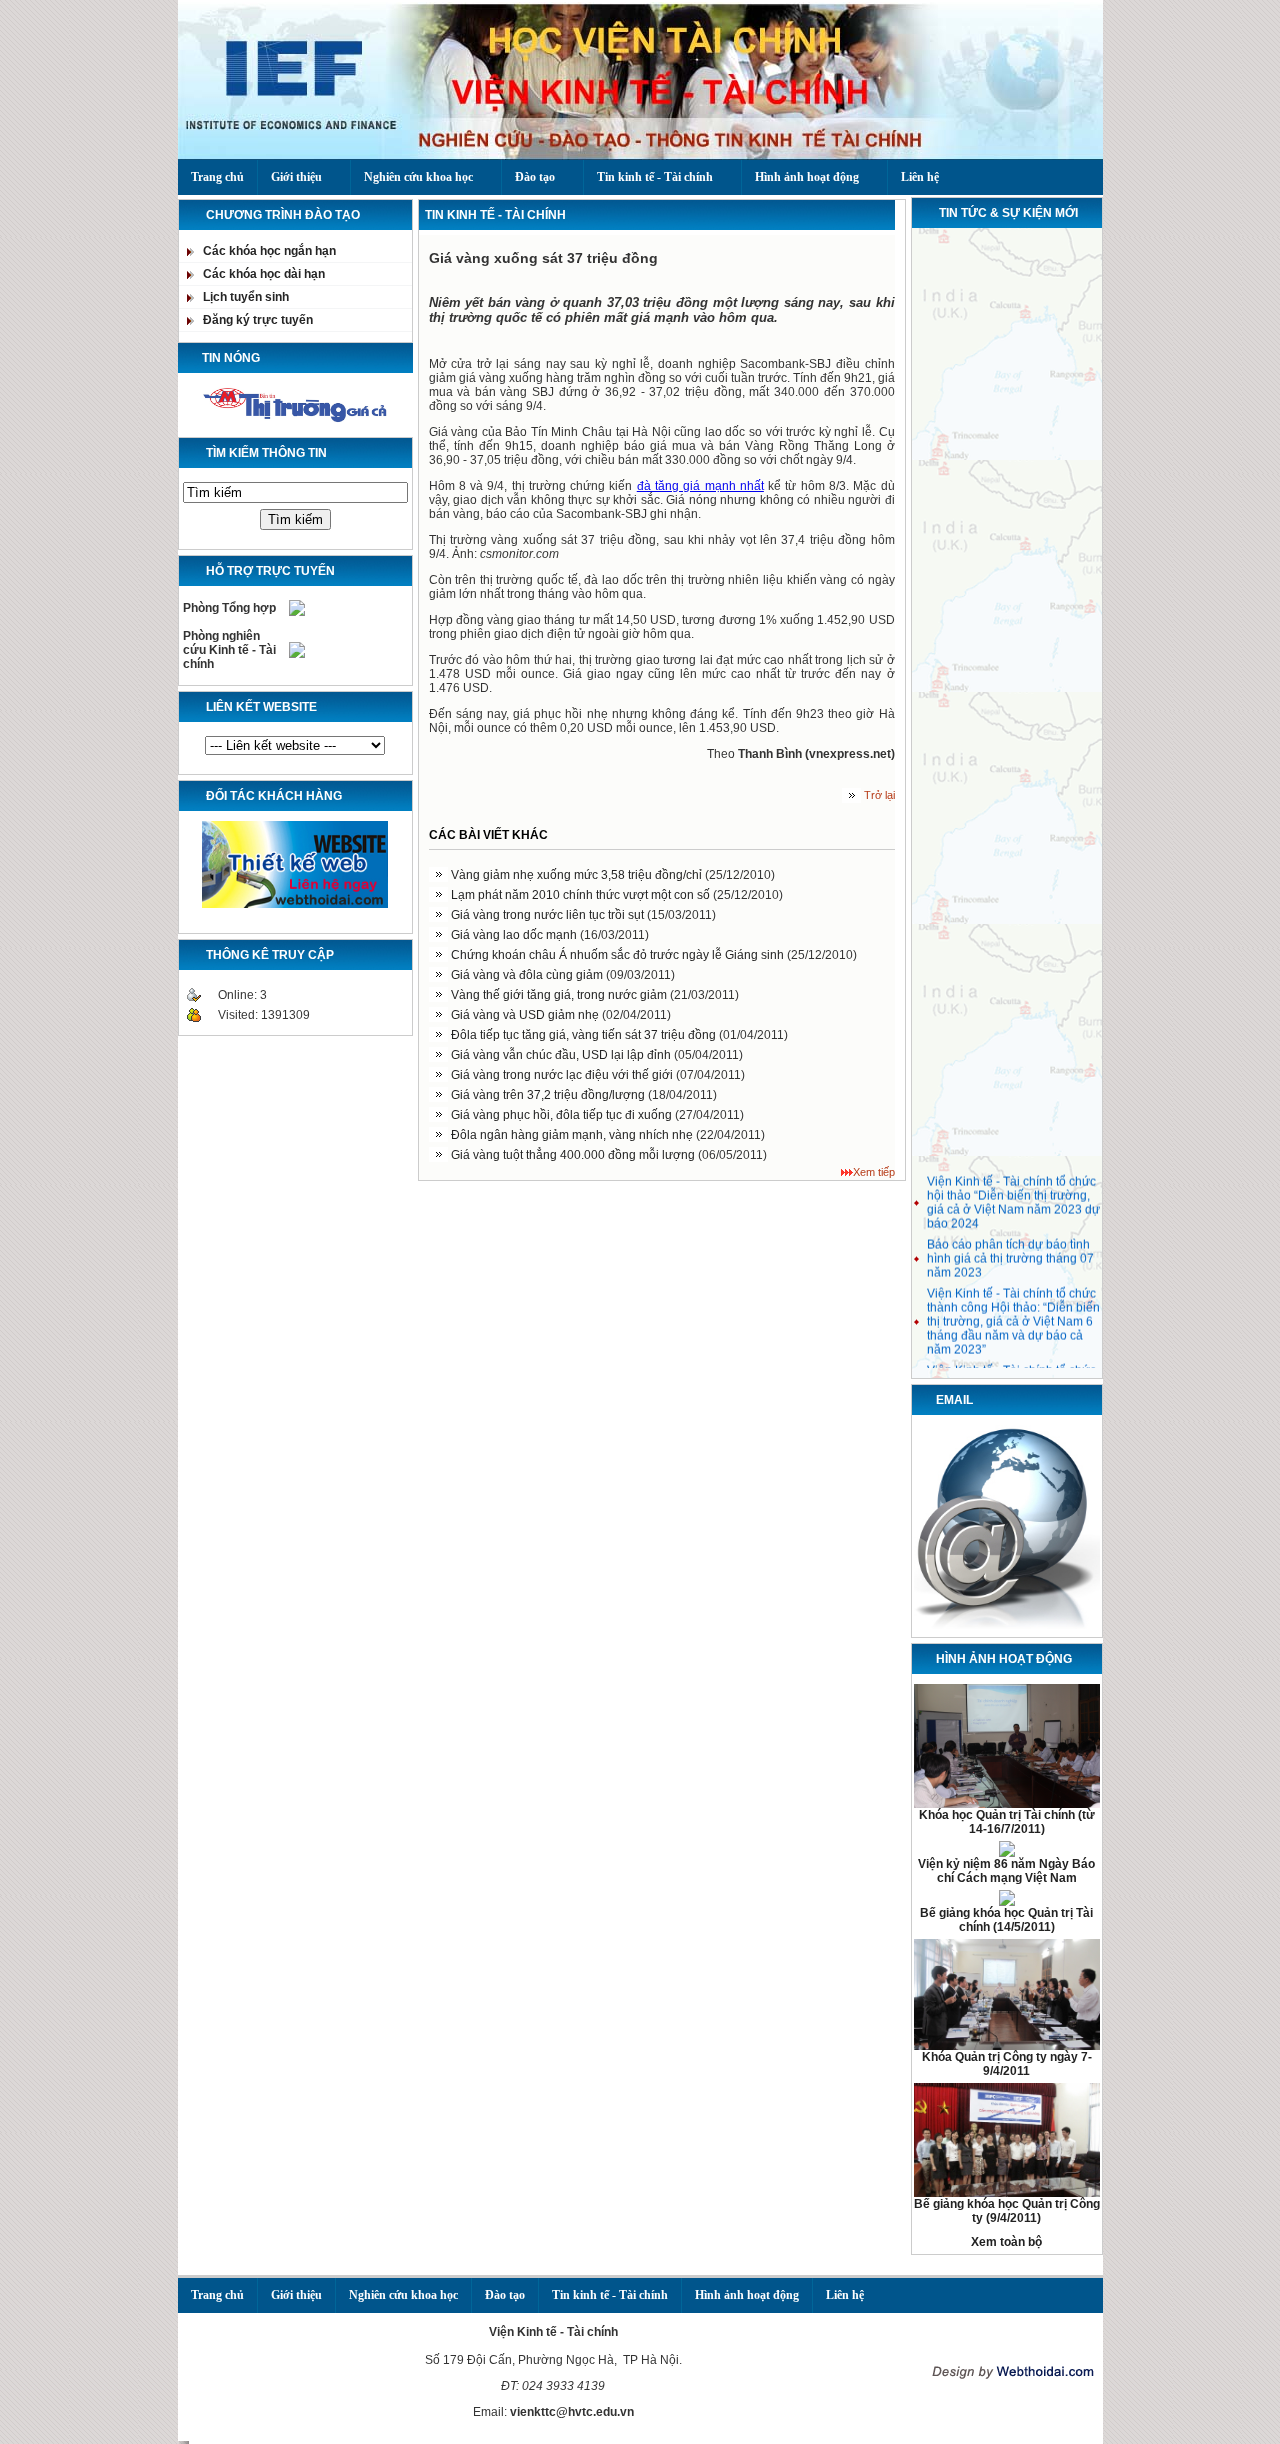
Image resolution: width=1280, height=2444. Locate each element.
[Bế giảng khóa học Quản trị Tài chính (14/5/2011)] (1007, 1902)
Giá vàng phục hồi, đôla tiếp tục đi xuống (563, 1115)
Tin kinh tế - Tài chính (655, 177)
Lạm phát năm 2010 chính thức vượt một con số (582, 895)
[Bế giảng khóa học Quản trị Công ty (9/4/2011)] (1007, 2193)
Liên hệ (920, 177)
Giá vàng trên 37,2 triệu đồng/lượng (549, 1095)
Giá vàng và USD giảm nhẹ (526, 1015)
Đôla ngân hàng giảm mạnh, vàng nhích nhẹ (573, 1135)
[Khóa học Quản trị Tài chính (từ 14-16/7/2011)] (1007, 1804)
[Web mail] (1007, 1628)
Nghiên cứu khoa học (418, 177)
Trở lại (879, 795)
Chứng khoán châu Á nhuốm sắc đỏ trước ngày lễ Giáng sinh (619, 955)
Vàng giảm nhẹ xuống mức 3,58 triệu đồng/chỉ (578, 875)
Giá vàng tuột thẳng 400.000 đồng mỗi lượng (574, 1155)
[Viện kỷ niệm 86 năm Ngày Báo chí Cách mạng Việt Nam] (1007, 1853)
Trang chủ (217, 177)
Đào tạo (535, 177)
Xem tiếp (874, 1172)
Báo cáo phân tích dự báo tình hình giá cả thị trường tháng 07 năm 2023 (1010, 1250)
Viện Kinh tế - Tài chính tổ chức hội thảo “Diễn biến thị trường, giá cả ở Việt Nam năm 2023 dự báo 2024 (1013, 1194)
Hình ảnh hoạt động (807, 177)
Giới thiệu (296, 177)
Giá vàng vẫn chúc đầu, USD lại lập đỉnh (562, 1055)
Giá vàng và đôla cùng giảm (528, 975)
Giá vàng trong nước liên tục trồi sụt (549, 915)
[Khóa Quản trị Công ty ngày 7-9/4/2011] (1007, 2046)
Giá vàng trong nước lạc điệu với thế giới (563, 1075)
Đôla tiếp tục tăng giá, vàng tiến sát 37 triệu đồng (585, 1035)
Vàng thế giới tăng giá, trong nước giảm (560, 995)
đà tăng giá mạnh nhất (700, 486)
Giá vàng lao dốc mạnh (515, 935)
